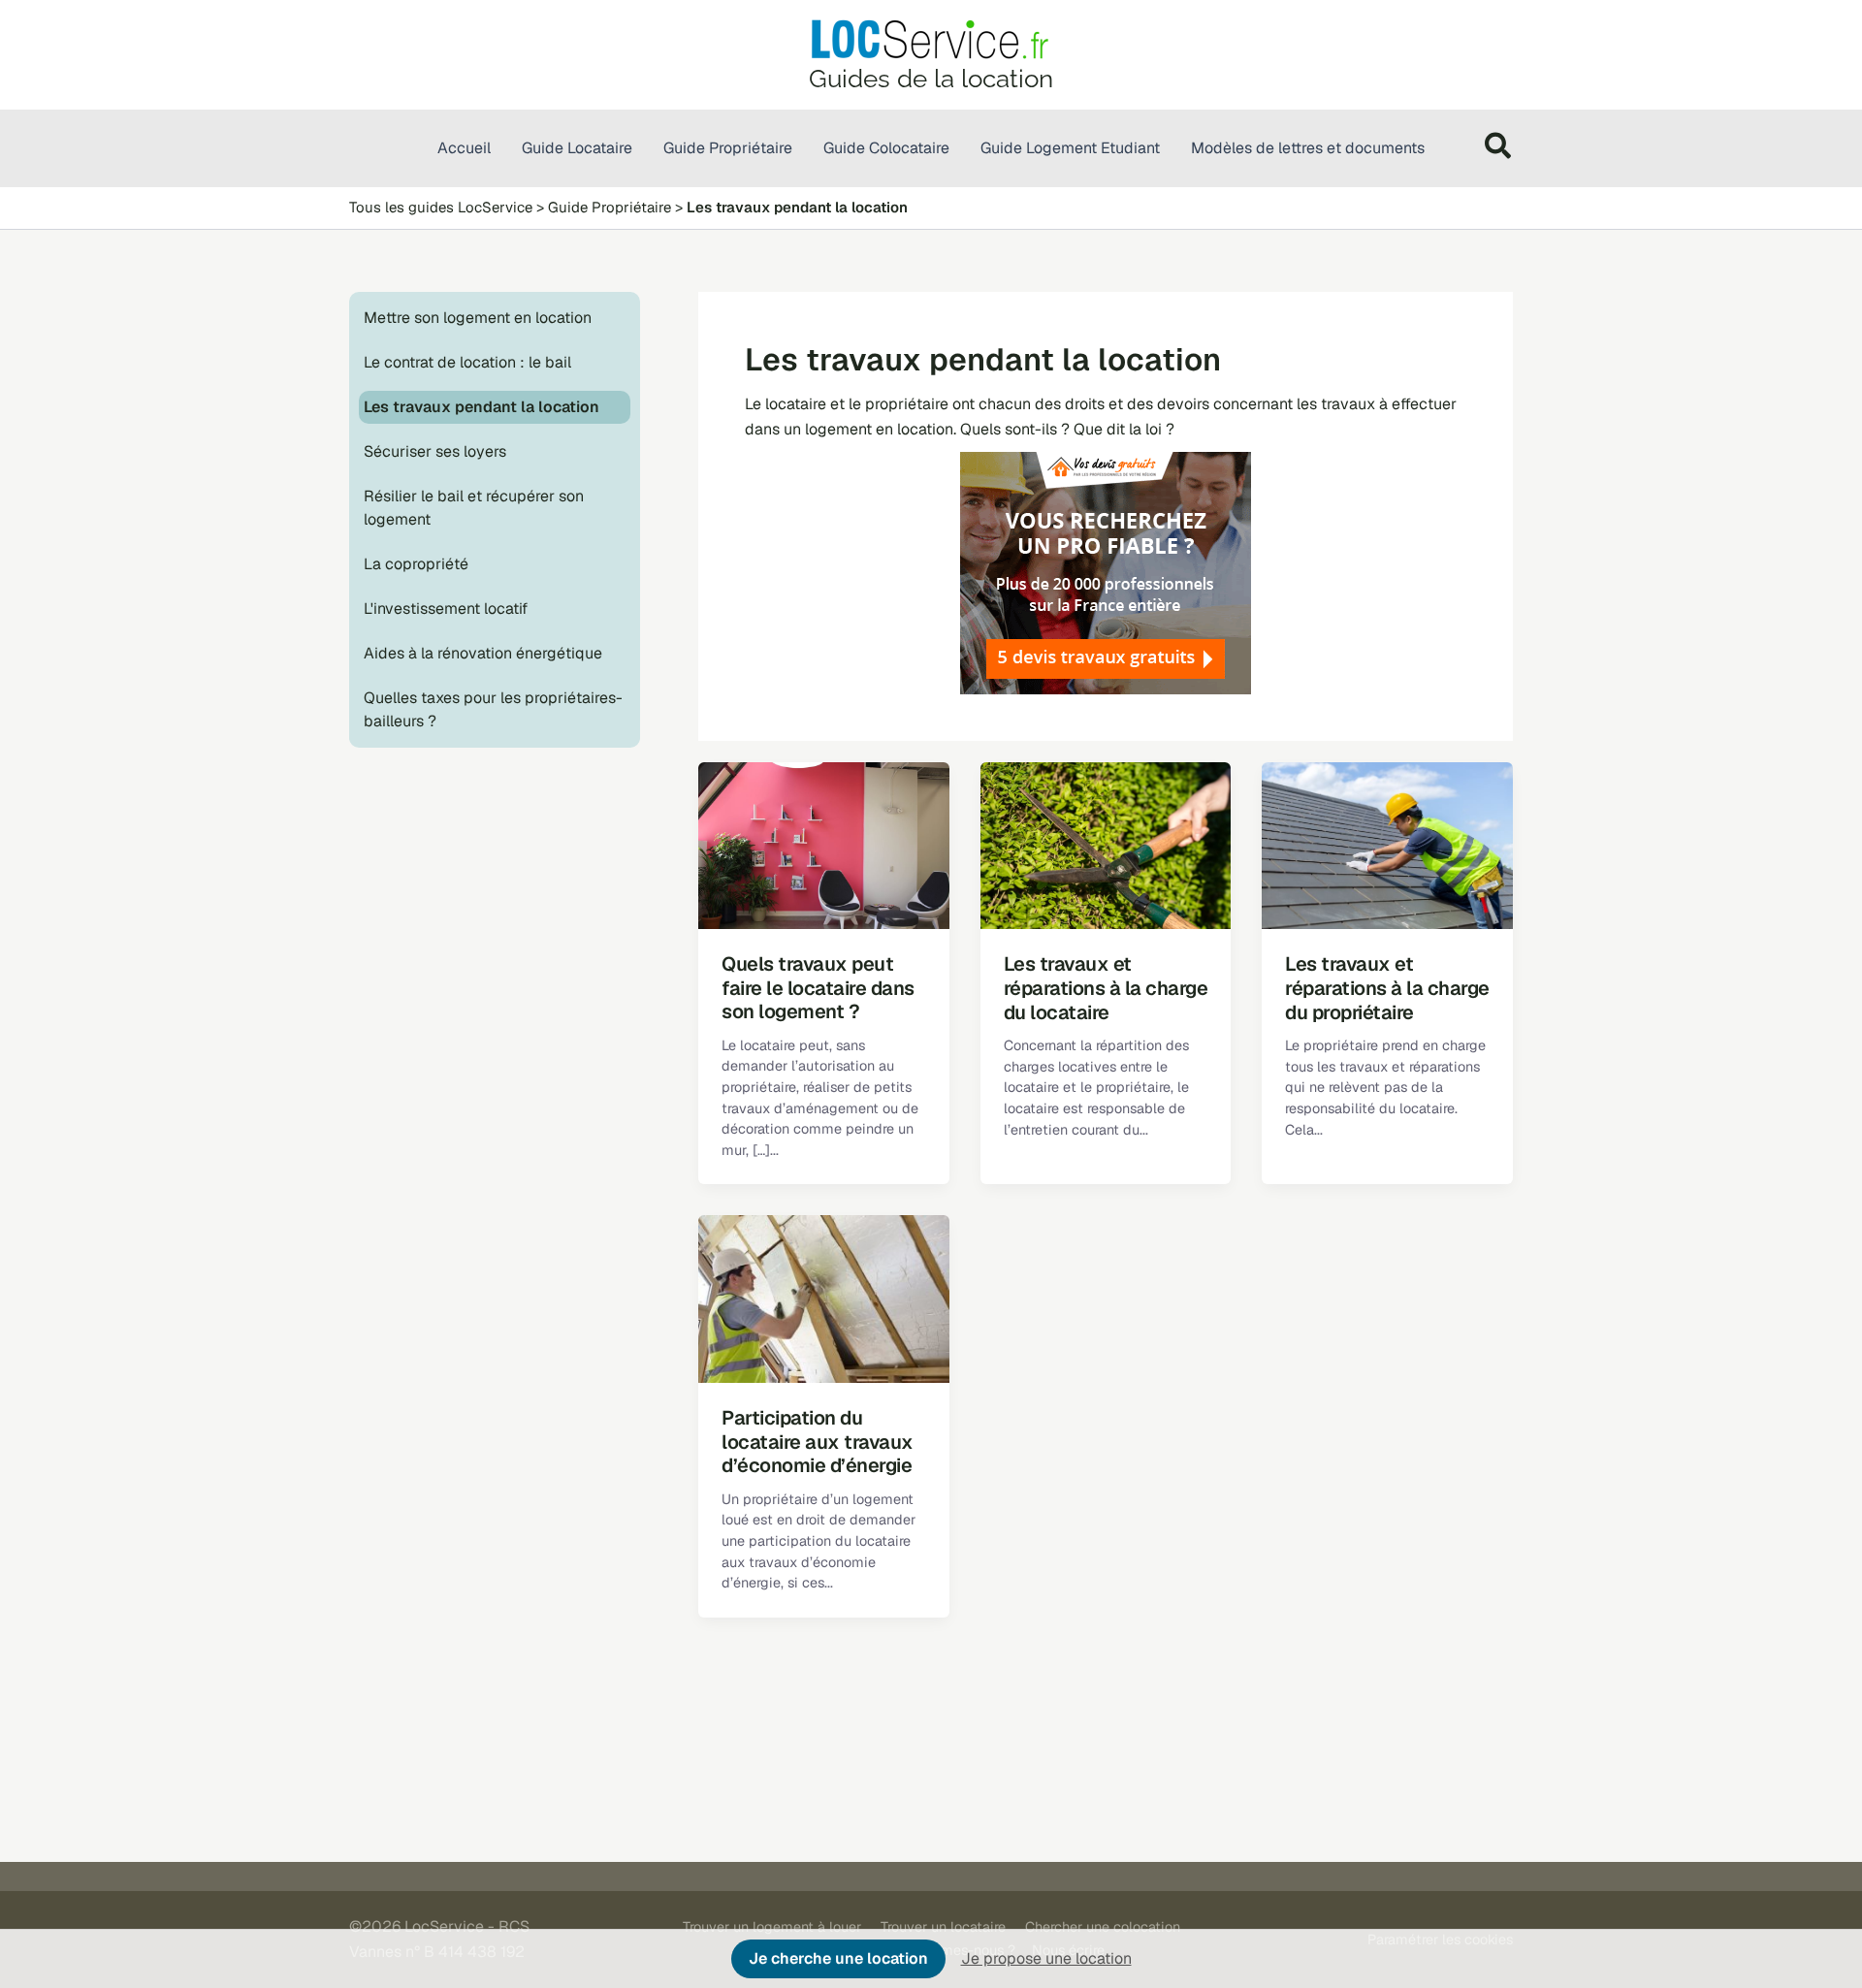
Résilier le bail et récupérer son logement (474, 508)
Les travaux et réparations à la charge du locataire (1106, 988)
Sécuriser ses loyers (435, 451)
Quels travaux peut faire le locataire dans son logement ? (818, 988)
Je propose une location (1046, 1958)
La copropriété (416, 564)
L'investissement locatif (446, 609)
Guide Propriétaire (610, 207)
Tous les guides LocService (441, 207)
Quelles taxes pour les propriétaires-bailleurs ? (493, 709)
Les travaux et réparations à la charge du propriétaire (1387, 988)
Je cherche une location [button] (838, 1958)
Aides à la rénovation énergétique (483, 653)
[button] (1499, 150)
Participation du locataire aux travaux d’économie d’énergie (818, 1442)
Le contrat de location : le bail (467, 362)
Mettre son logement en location (478, 318)
